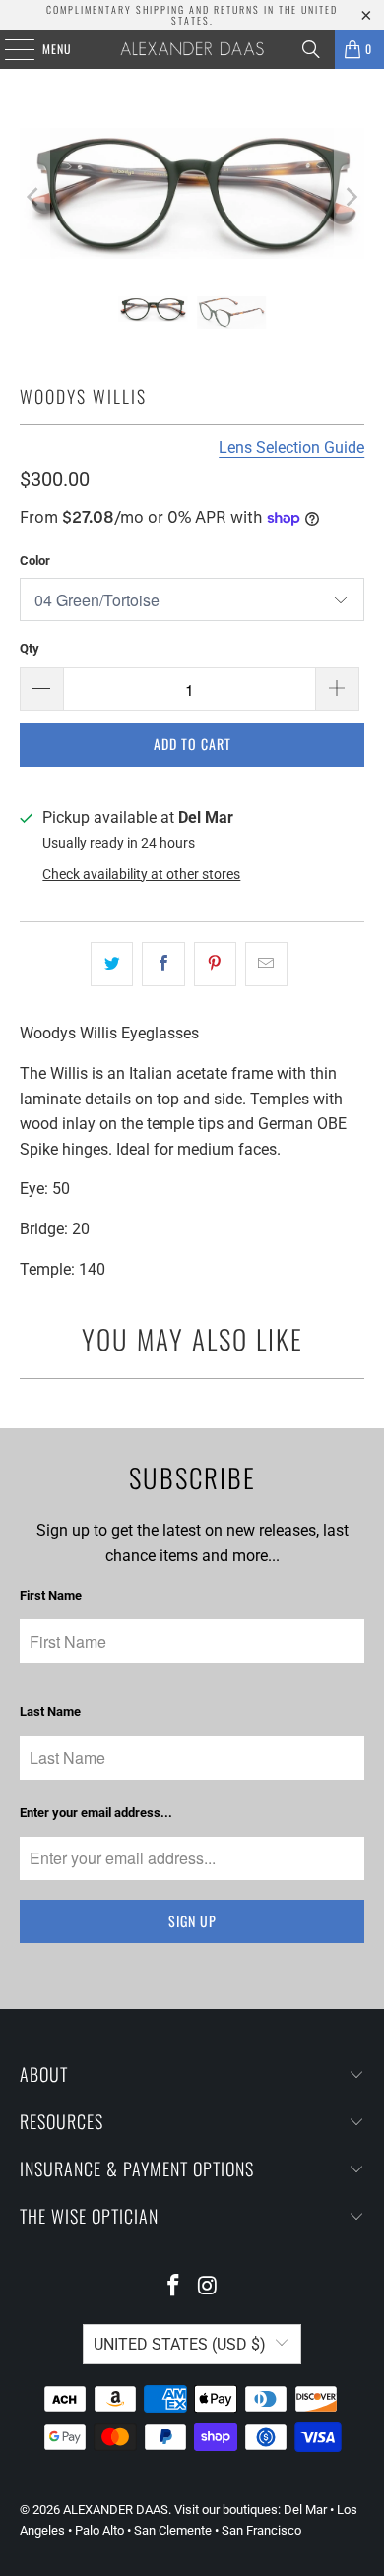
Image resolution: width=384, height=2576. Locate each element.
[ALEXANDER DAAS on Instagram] (209, 2287)
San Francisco (261, 2530)
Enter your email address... (96, 1813)
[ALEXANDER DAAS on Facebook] (174, 2287)
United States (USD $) (180, 2344)
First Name (51, 1595)
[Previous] (34, 197)
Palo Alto (99, 2530)
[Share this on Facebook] (163, 965)
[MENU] (9, 49)
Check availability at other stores (141, 874)
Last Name (50, 1711)
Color (35, 561)
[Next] (350, 197)
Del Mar (305, 2510)
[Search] (311, 49)
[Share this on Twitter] (112, 965)
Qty (30, 648)
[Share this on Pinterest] (215, 965)
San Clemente (173, 2530)
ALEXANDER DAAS (116, 2510)
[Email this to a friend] (266, 965)
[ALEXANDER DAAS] (192, 49)
